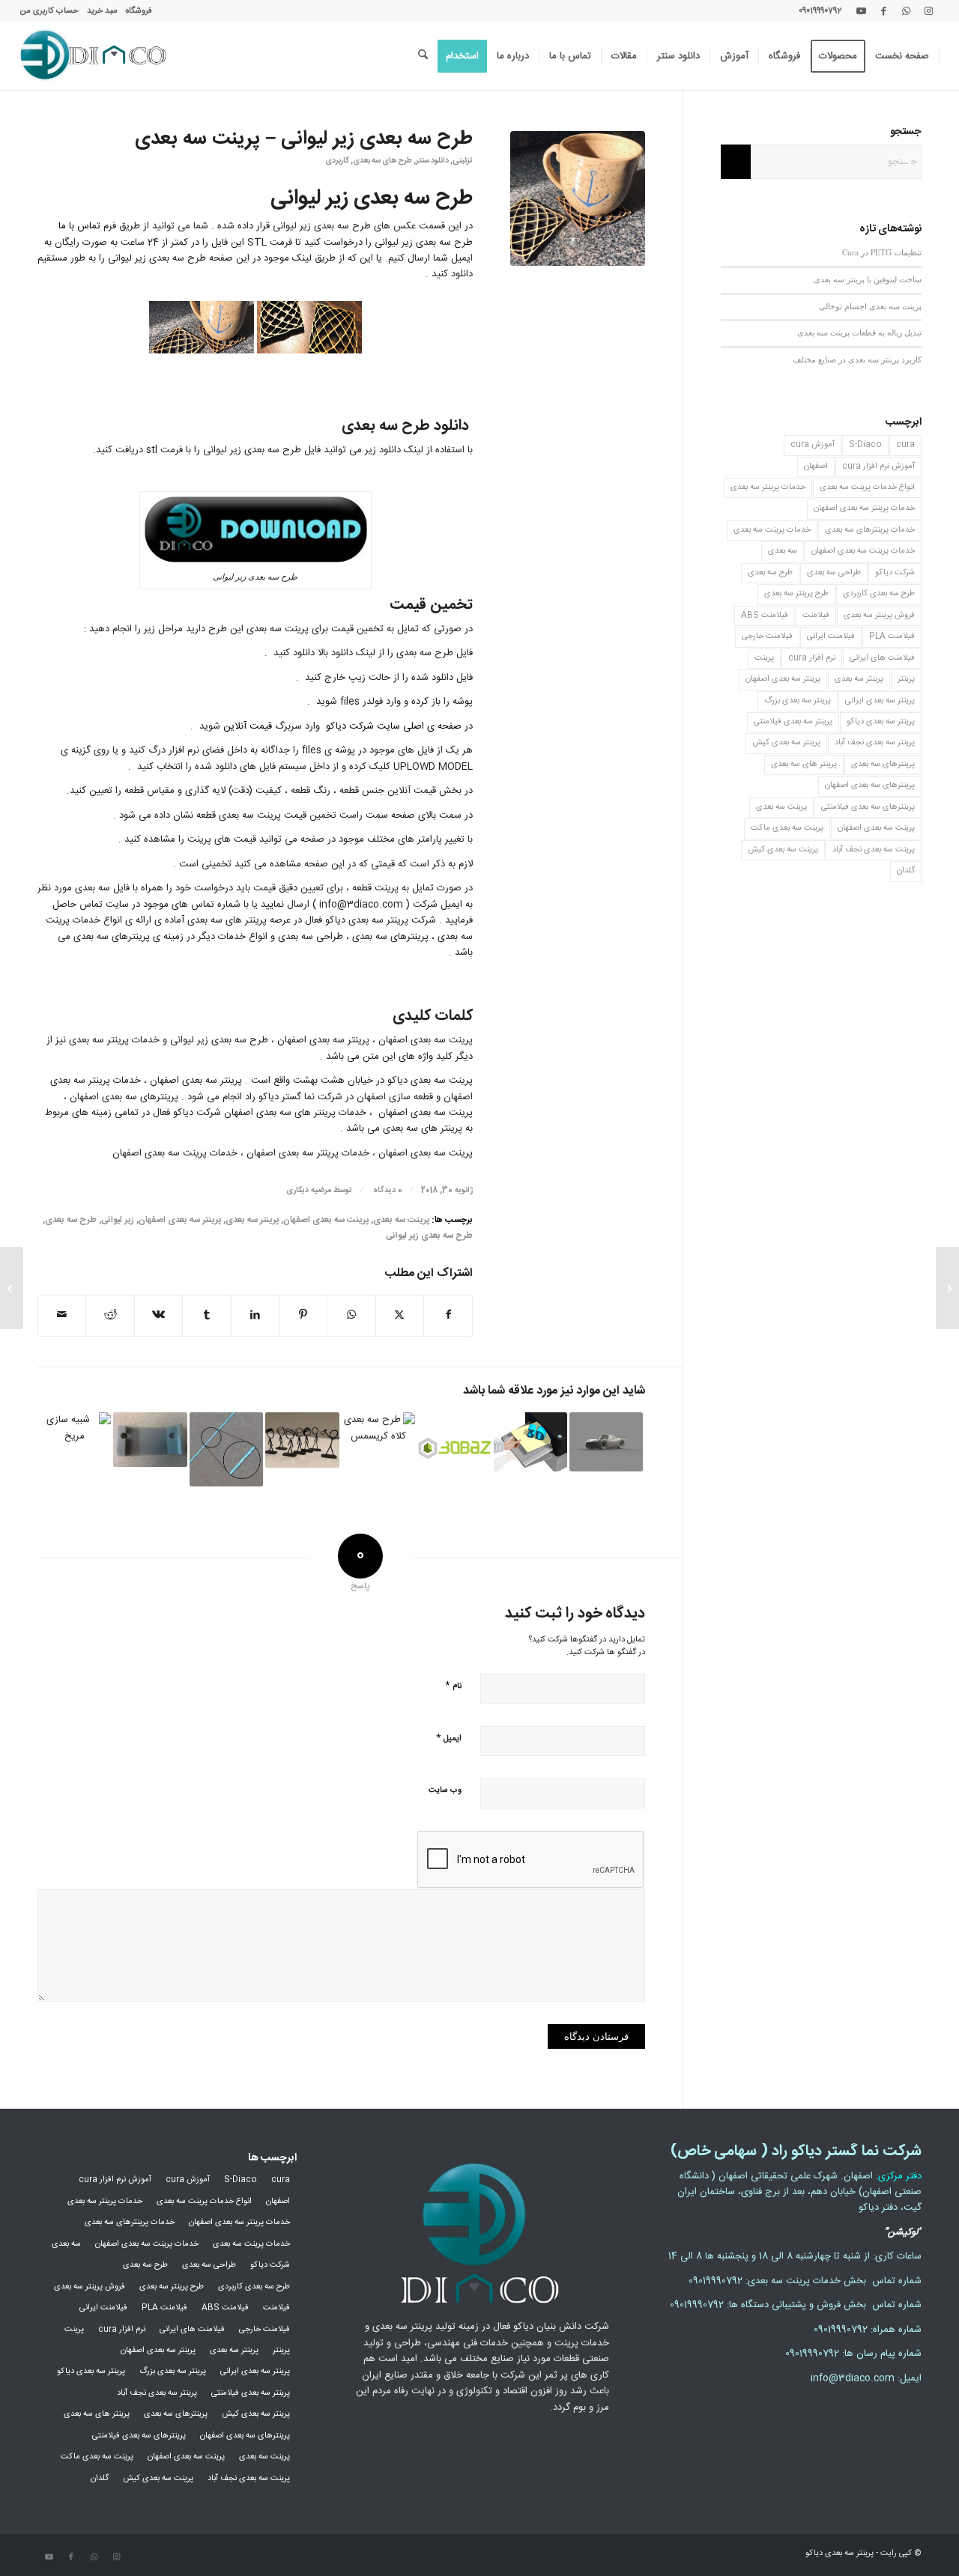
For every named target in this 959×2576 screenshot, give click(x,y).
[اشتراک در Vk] (158, 1315)
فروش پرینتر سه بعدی (879, 616)
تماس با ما (79, 226)
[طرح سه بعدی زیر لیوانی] (578, 198)
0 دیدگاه (387, 1190)
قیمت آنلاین (248, 726)
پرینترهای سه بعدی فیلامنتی (868, 807)
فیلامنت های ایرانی (882, 658)
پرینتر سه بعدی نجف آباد (875, 743)
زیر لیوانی (118, 1220)
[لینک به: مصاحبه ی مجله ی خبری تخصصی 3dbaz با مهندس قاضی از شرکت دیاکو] (454, 1449)
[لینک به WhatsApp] (906, 11)
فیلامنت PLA (892, 637)
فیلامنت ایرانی (831, 637)
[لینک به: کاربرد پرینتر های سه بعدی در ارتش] (150, 1440)
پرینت (764, 658)
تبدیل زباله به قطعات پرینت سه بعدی (859, 332)
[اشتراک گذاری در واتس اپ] (351, 1315)
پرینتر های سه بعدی (804, 765)
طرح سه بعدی (71, 1220)
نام (453, 1685)
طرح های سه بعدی (382, 161)
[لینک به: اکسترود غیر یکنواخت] (226, 1449)
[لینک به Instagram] (928, 11)
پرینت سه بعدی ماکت (787, 828)
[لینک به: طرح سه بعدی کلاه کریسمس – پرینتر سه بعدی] (378, 1449)
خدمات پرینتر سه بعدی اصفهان (864, 508)
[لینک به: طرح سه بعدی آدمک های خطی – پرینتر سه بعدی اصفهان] (302, 1440)
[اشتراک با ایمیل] (62, 1315)
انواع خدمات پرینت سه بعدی (867, 487)
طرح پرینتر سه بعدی (796, 594)
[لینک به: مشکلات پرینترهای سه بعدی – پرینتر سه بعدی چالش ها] (530, 1442)
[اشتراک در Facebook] (448, 1315)
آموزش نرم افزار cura (878, 467)
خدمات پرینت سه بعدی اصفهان (863, 551)
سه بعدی (783, 551)
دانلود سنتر (432, 161)
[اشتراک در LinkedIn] (255, 1315)
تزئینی (463, 161)
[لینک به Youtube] (861, 11)
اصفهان (816, 467)
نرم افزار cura (812, 658)
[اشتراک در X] (400, 1315)
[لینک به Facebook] (883, 11)
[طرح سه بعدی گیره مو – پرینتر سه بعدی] (947, 1288)
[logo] (93, 56)
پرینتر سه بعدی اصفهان (180, 1220)
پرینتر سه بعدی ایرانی (880, 701)
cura (905, 445)
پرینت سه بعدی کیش (783, 850)
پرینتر (906, 679)
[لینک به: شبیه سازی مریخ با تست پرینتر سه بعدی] (74, 1449)
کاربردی (337, 161)
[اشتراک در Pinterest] (303, 1315)
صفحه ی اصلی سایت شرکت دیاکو (394, 726)
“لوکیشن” (903, 2232)
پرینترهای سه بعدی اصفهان (870, 786)
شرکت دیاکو (895, 573)
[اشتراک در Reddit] (110, 1315)
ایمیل (449, 1738)
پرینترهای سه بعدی (883, 765)
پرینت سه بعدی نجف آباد (874, 850)
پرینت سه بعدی (401, 1220)
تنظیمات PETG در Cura (882, 252)
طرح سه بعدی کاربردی (879, 594)
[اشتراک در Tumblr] (206, 1315)
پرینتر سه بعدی (252, 1220)
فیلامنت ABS (765, 616)
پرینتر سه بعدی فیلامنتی (793, 722)
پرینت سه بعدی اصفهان (326, 1220)
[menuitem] (139, 11)
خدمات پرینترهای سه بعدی (870, 530)
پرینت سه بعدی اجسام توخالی (870, 306)
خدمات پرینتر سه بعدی (768, 487)
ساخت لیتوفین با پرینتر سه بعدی (868, 279)
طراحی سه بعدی (834, 573)
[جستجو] (423, 56)
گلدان (906, 871)
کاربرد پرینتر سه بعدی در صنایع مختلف (857, 359)
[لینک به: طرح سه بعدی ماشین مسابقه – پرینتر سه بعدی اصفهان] (606, 1442)
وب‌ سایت (445, 1790)
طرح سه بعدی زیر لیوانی (429, 1236)
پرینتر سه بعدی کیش (786, 743)
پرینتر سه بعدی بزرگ (798, 701)
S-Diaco (865, 445)
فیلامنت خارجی (767, 637)
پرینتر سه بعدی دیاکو (881, 722)
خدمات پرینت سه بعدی (772, 530)
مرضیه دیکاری (309, 1190)
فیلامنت (816, 616)
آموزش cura (813, 445)
